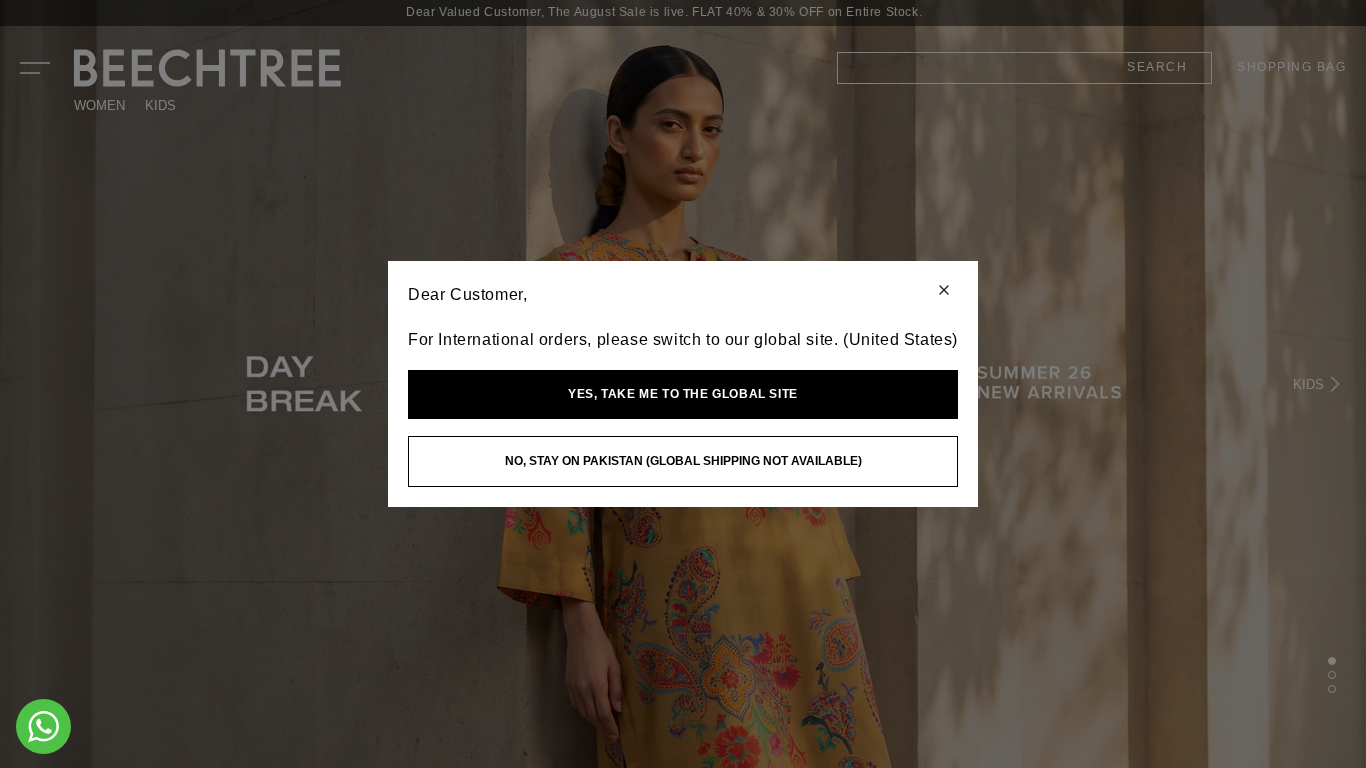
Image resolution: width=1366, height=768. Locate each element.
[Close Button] (944, 291)
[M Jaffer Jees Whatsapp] (43, 726)
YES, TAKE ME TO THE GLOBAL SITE (683, 394)
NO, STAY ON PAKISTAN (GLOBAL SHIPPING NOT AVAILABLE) (683, 461)
